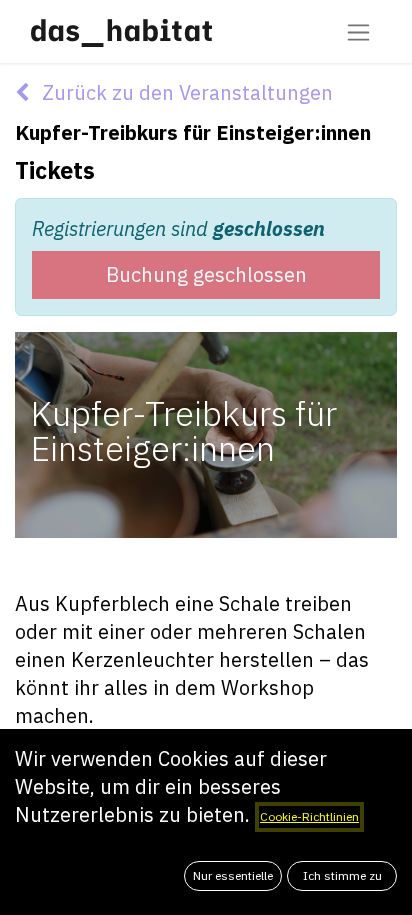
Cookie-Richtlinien (309, 816)
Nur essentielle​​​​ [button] (233, 875)
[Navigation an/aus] (358, 31)
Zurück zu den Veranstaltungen (185, 92)
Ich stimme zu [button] (342, 875)
